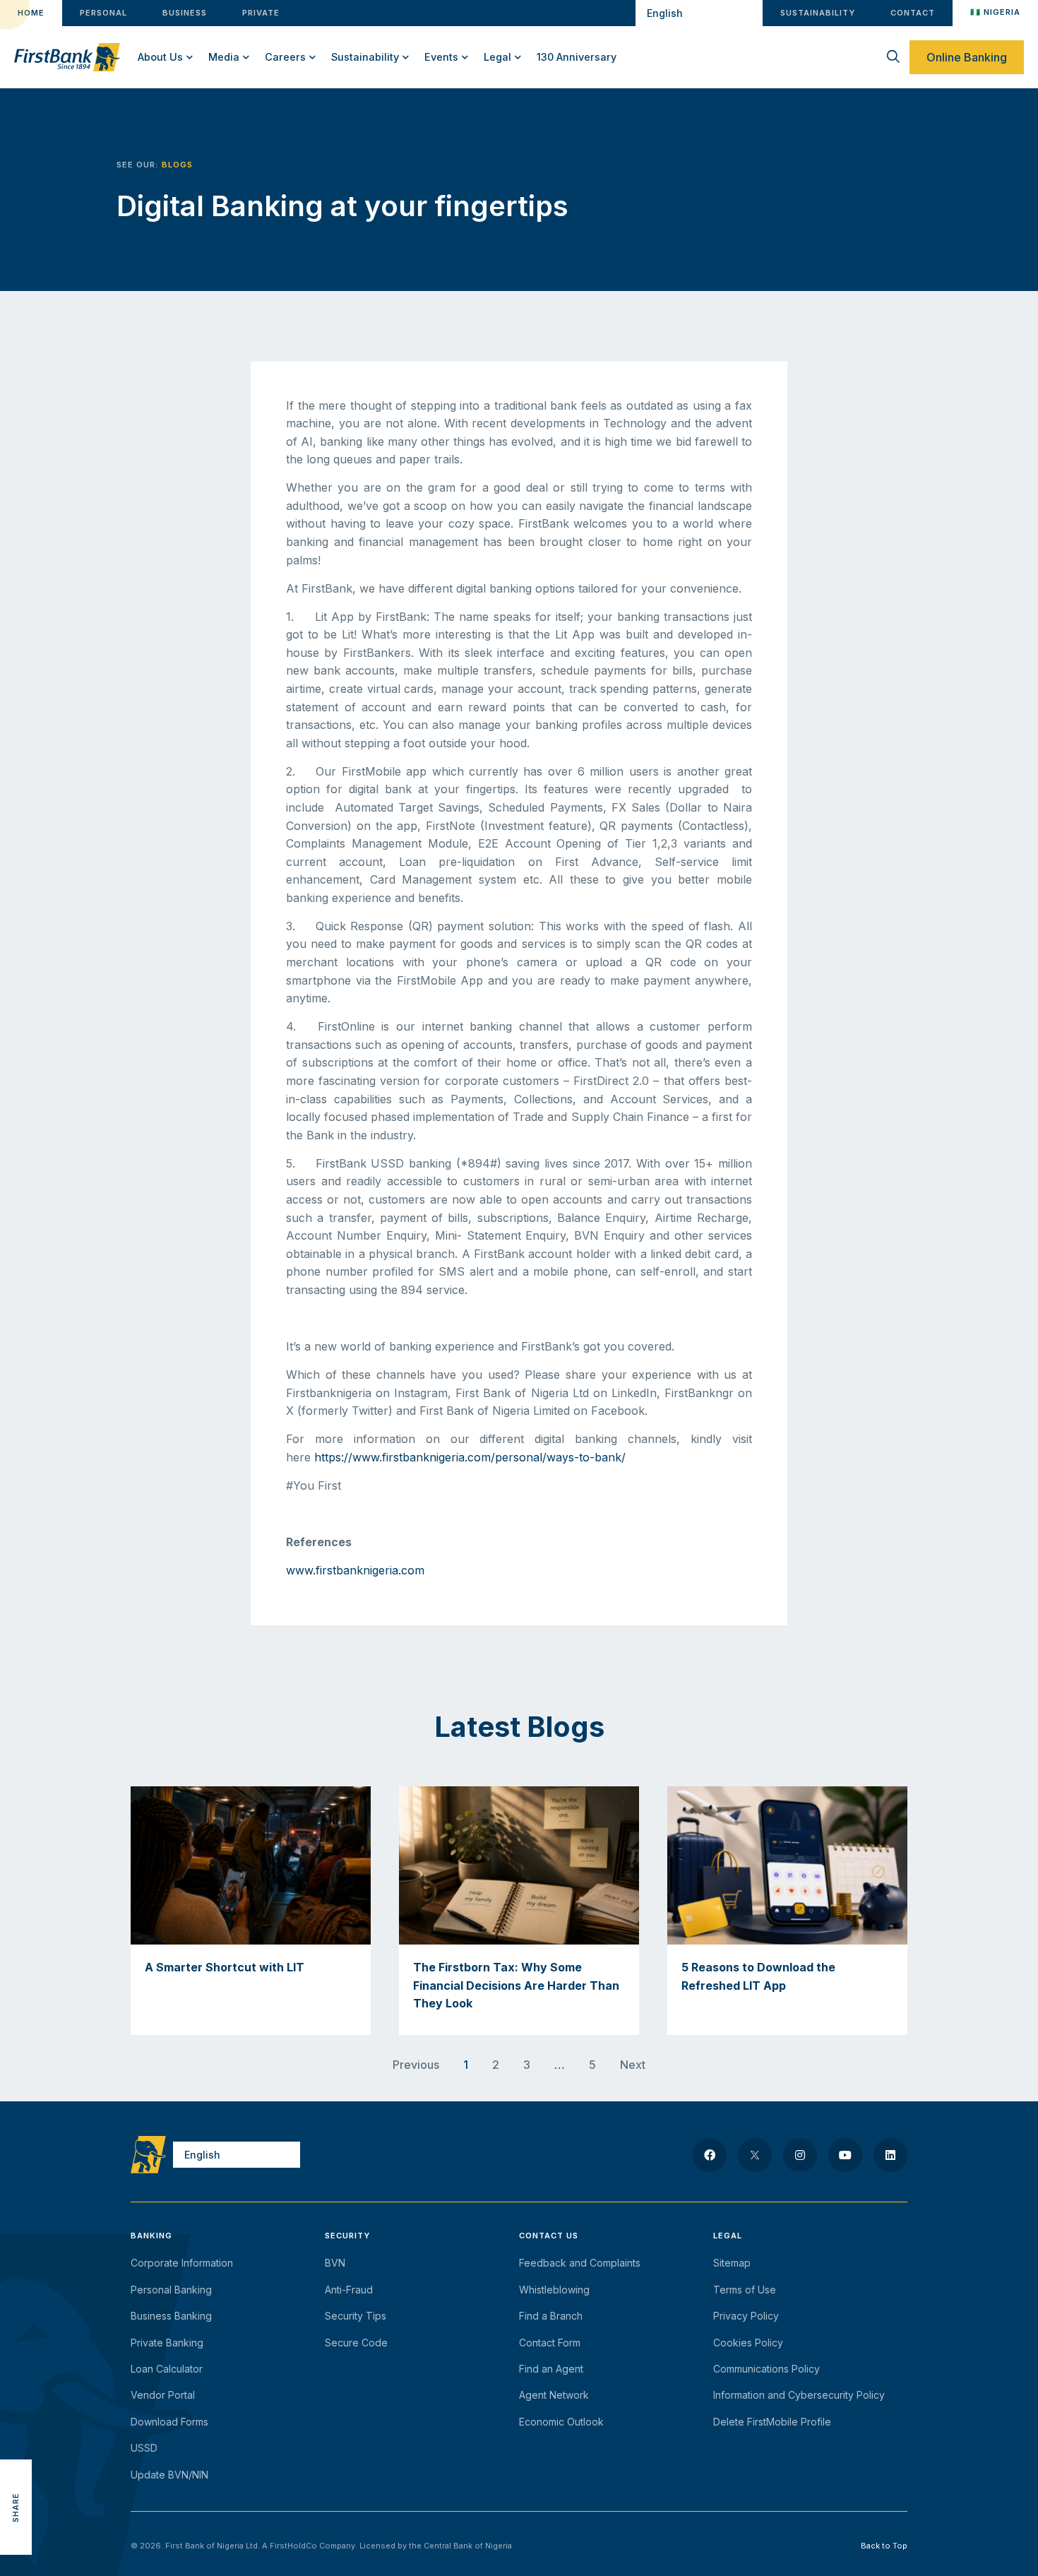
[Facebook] (710, 2155)
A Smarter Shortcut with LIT (225, 1967)
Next (633, 2065)
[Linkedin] (890, 2155)
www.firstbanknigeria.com (355, 1570)
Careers (285, 57)
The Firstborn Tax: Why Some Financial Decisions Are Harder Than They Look (516, 1985)
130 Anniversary (577, 57)
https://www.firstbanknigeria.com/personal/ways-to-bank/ (470, 1457)
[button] (16, 2444)
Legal (497, 57)
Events (441, 57)
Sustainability (365, 57)
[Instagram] (800, 2155)
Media (224, 57)
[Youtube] (845, 2155)
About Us (160, 57)
